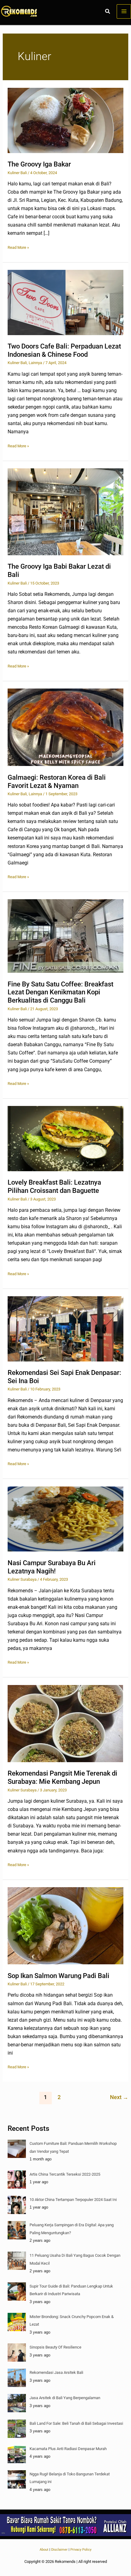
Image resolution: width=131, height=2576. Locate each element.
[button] (108, 12)
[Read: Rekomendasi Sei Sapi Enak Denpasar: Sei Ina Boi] (65, 1328)
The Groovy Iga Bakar (39, 164)
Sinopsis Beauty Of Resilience (55, 2347)
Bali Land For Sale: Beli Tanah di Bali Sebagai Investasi (76, 2423)
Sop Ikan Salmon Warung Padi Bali (58, 1976)
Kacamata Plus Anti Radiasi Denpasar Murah (68, 2449)
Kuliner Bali (17, 173)
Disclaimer (59, 2550)
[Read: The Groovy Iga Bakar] (65, 120)
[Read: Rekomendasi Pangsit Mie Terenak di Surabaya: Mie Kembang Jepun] (65, 1723)
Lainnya (35, 363)
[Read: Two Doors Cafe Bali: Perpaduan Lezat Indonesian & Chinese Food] (65, 302)
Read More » (18, 247)
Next (119, 2097)
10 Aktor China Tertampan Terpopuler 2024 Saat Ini (73, 2200)
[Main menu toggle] (124, 11)
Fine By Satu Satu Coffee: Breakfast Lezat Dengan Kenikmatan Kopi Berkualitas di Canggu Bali (60, 992)
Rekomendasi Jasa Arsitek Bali (56, 2372)
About (44, 2550)
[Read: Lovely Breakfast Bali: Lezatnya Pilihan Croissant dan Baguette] (65, 1138)
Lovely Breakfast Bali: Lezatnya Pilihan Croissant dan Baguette (54, 1186)
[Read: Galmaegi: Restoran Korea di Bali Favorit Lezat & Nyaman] (65, 727)
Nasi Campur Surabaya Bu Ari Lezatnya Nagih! (52, 1567)
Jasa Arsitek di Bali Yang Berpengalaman (65, 2398)
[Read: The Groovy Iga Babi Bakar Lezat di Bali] (65, 512)
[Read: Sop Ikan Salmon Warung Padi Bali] (65, 1925)
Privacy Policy (81, 2550)
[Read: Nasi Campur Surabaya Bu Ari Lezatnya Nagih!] (65, 1519)
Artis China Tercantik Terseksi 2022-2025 (65, 2174)
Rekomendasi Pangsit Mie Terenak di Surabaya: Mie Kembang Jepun (62, 1777)
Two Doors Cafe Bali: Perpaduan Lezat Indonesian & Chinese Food (64, 350)
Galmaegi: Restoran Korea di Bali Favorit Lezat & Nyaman (57, 782)
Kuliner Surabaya (22, 1579)
